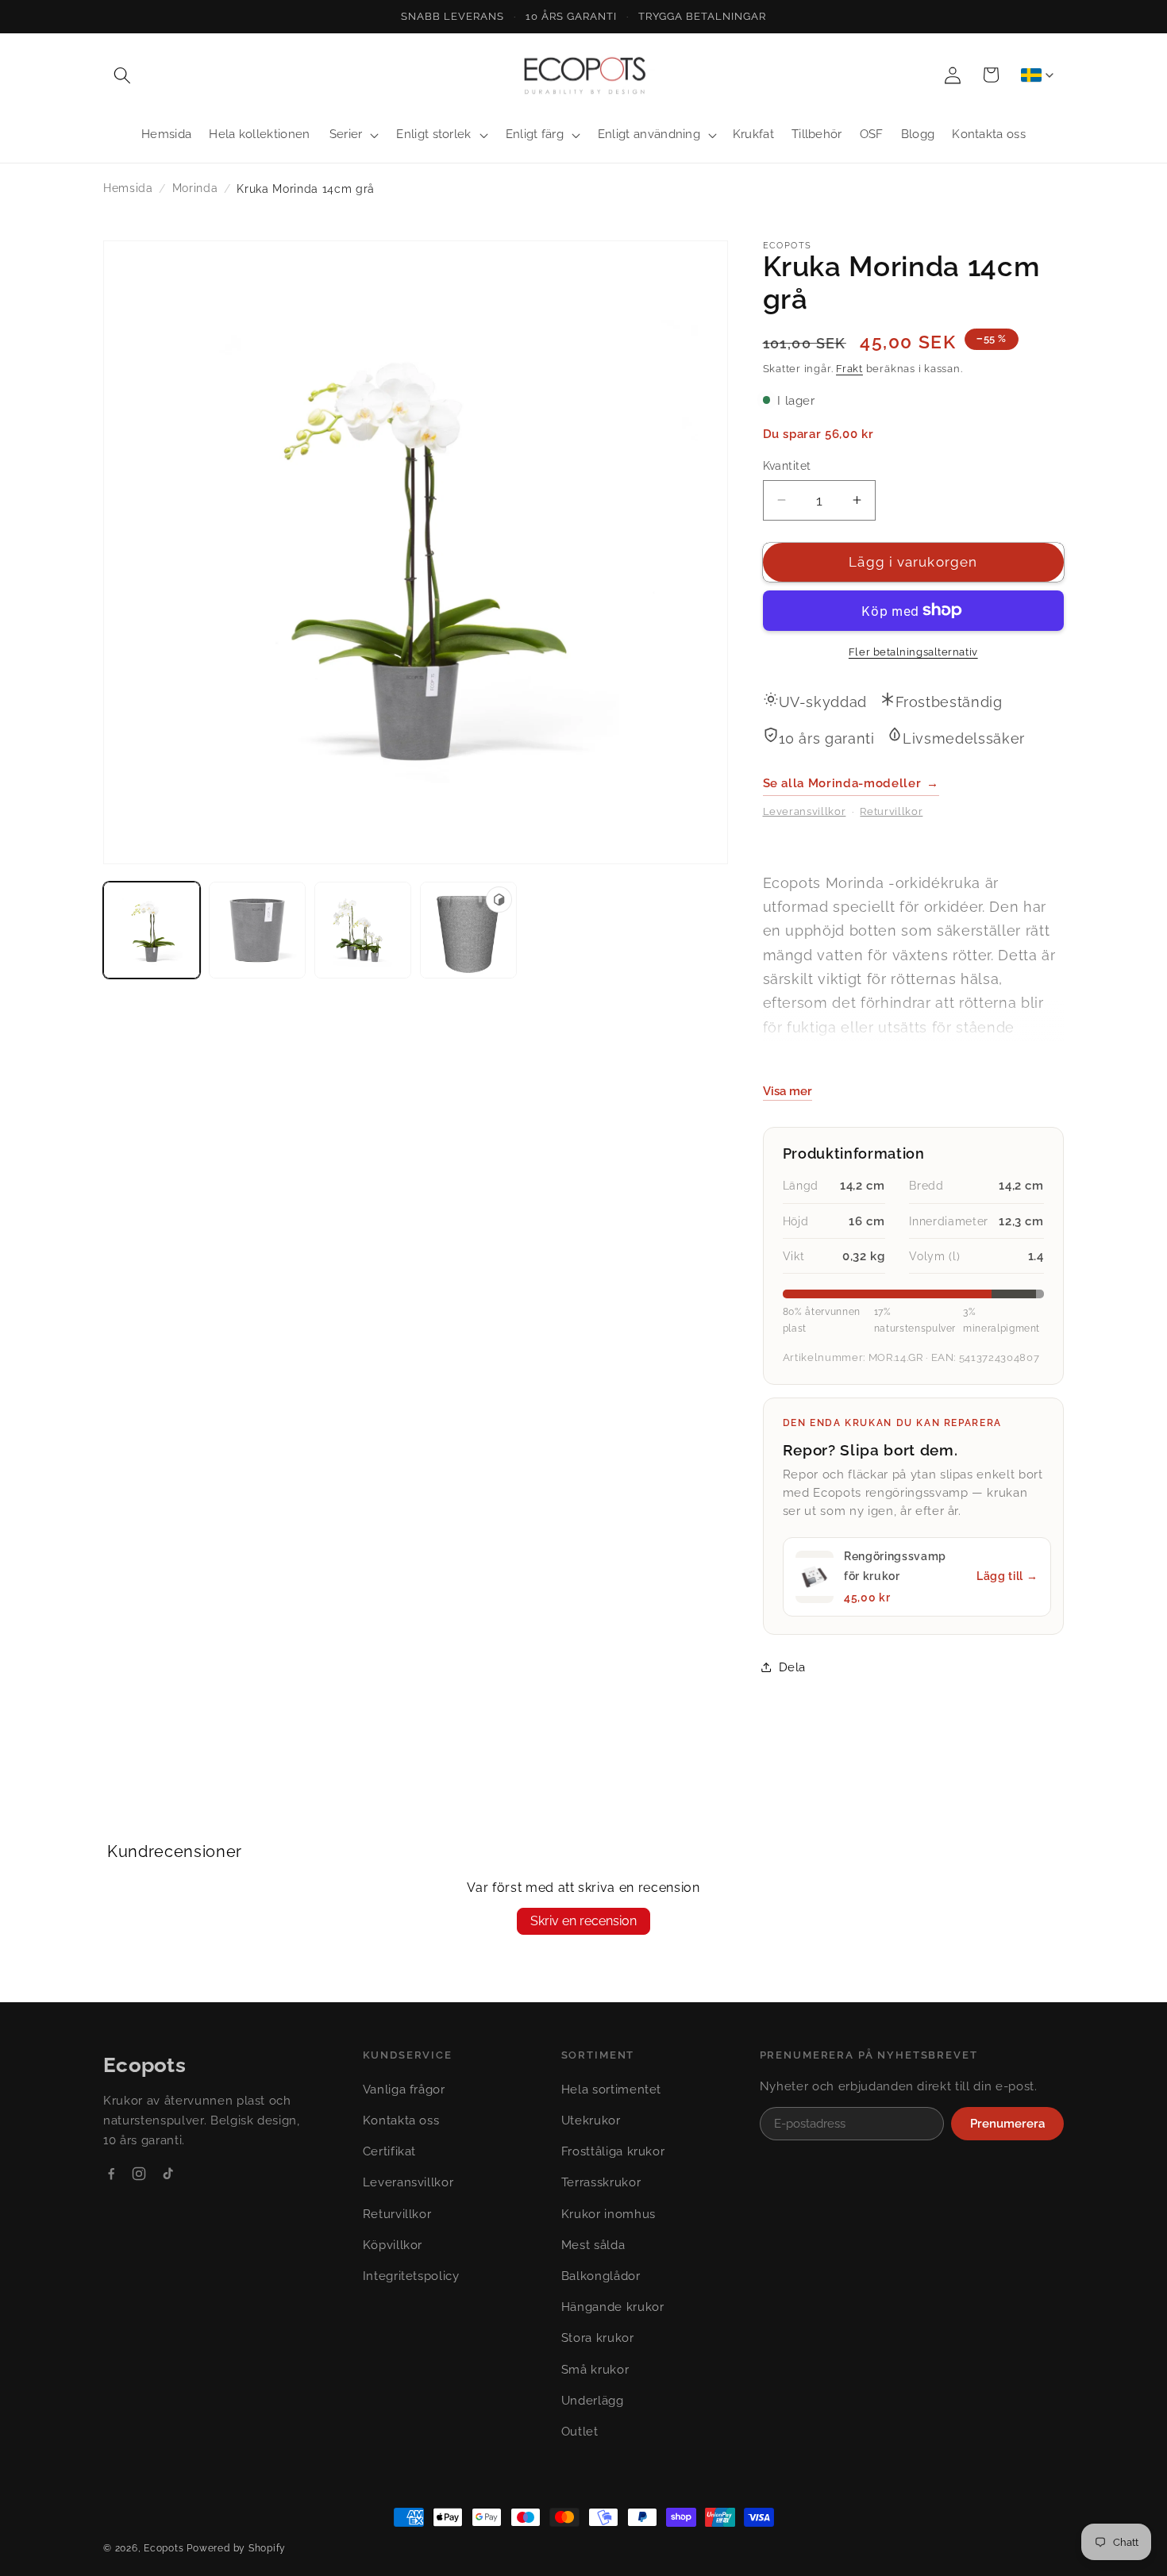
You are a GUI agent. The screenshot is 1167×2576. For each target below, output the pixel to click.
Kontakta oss (401, 2120)
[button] (122, 75)
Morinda (195, 188)
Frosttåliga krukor (613, 2151)
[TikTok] (168, 2174)
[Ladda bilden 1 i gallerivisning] (152, 930)
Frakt (849, 369)
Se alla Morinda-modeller (851, 782)
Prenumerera (1007, 2124)
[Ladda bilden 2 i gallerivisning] (257, 930)
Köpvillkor (393, 2245)
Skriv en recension (583, 1921)
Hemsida (128, 188)
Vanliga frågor (404, 2090)
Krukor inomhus (609, 2214)
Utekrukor (591, 2120)
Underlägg (593, 2401)
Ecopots (164, 2548)
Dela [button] (793, 1667)
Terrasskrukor (601, 2182)
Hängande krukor (613, 2307)
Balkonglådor (601, 2276)
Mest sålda (593, 2245)
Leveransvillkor (805, 811)
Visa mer (788, 1090)
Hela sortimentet (612, 2090)
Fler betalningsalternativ (913, 652)
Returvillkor (891, 811)
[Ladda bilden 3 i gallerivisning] (363, 930)
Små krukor (595, 2370)
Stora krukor (598, 2338)
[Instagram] (139, 2174)
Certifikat (390, 2151)
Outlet (580, 2432)
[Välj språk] (1037, 75)
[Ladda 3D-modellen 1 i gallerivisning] (468, 930)
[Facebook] (111, 2174)
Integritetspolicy (411, 2276)
